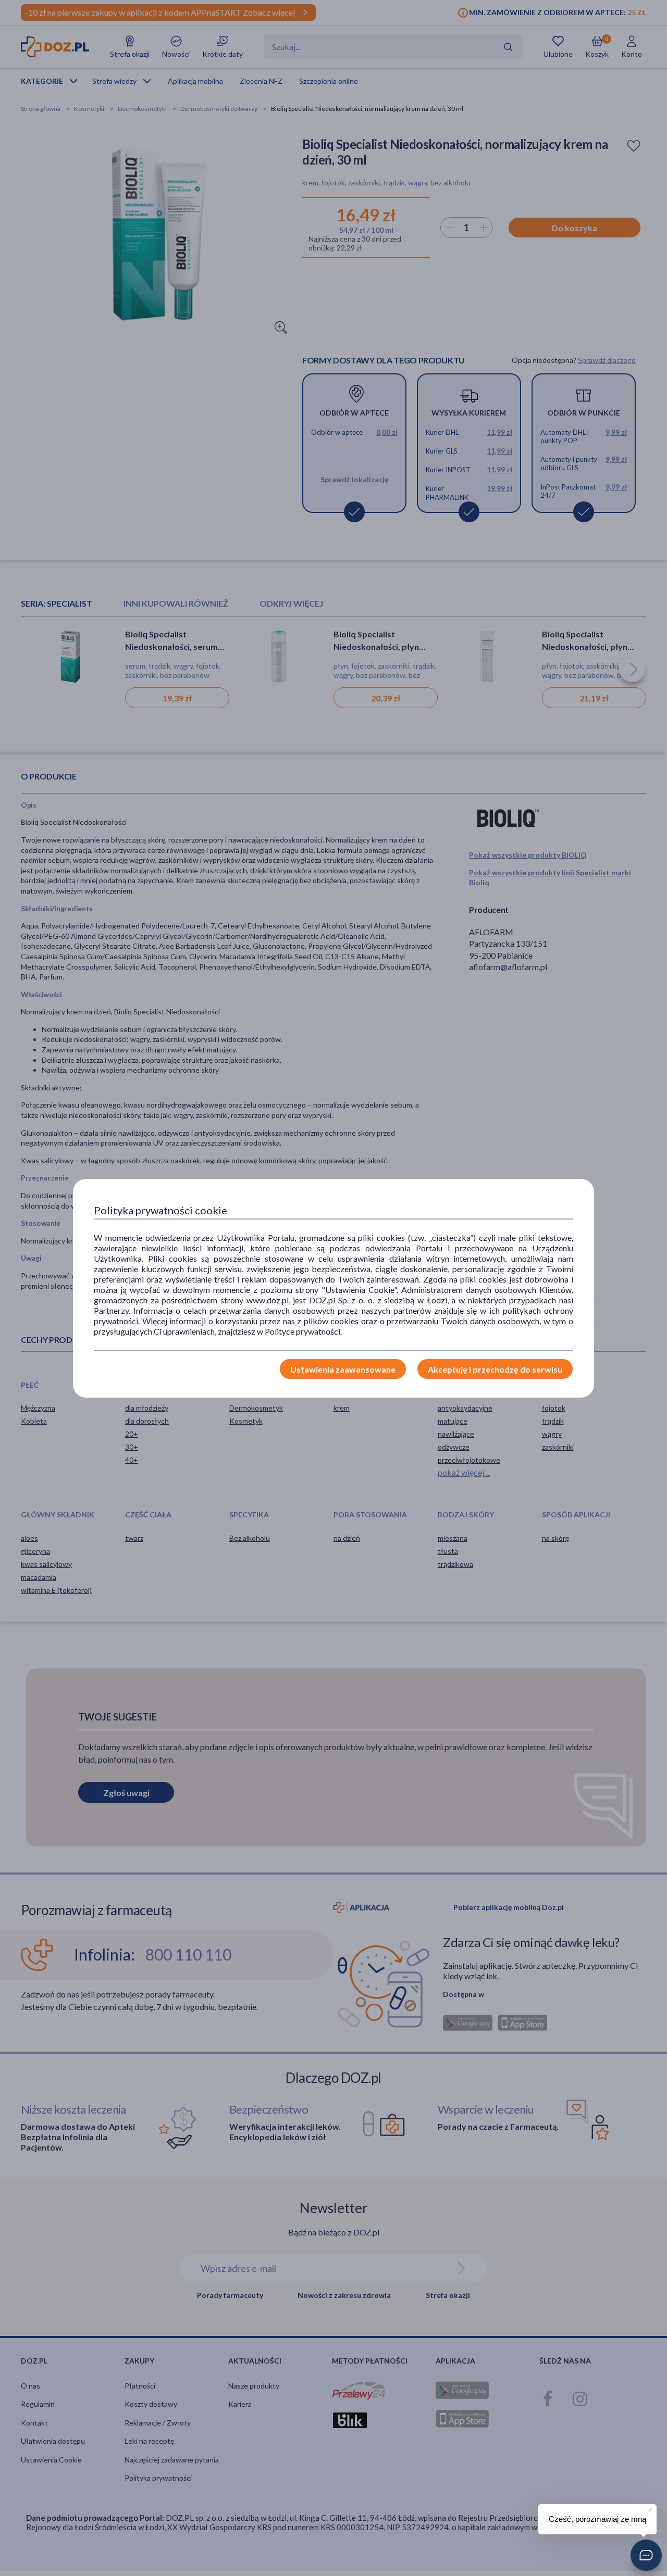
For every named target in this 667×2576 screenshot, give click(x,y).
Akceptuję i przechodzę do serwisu (495, 1369)
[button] (646, 2555)
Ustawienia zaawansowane (343, 1369)
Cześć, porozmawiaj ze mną (597, 2519)
